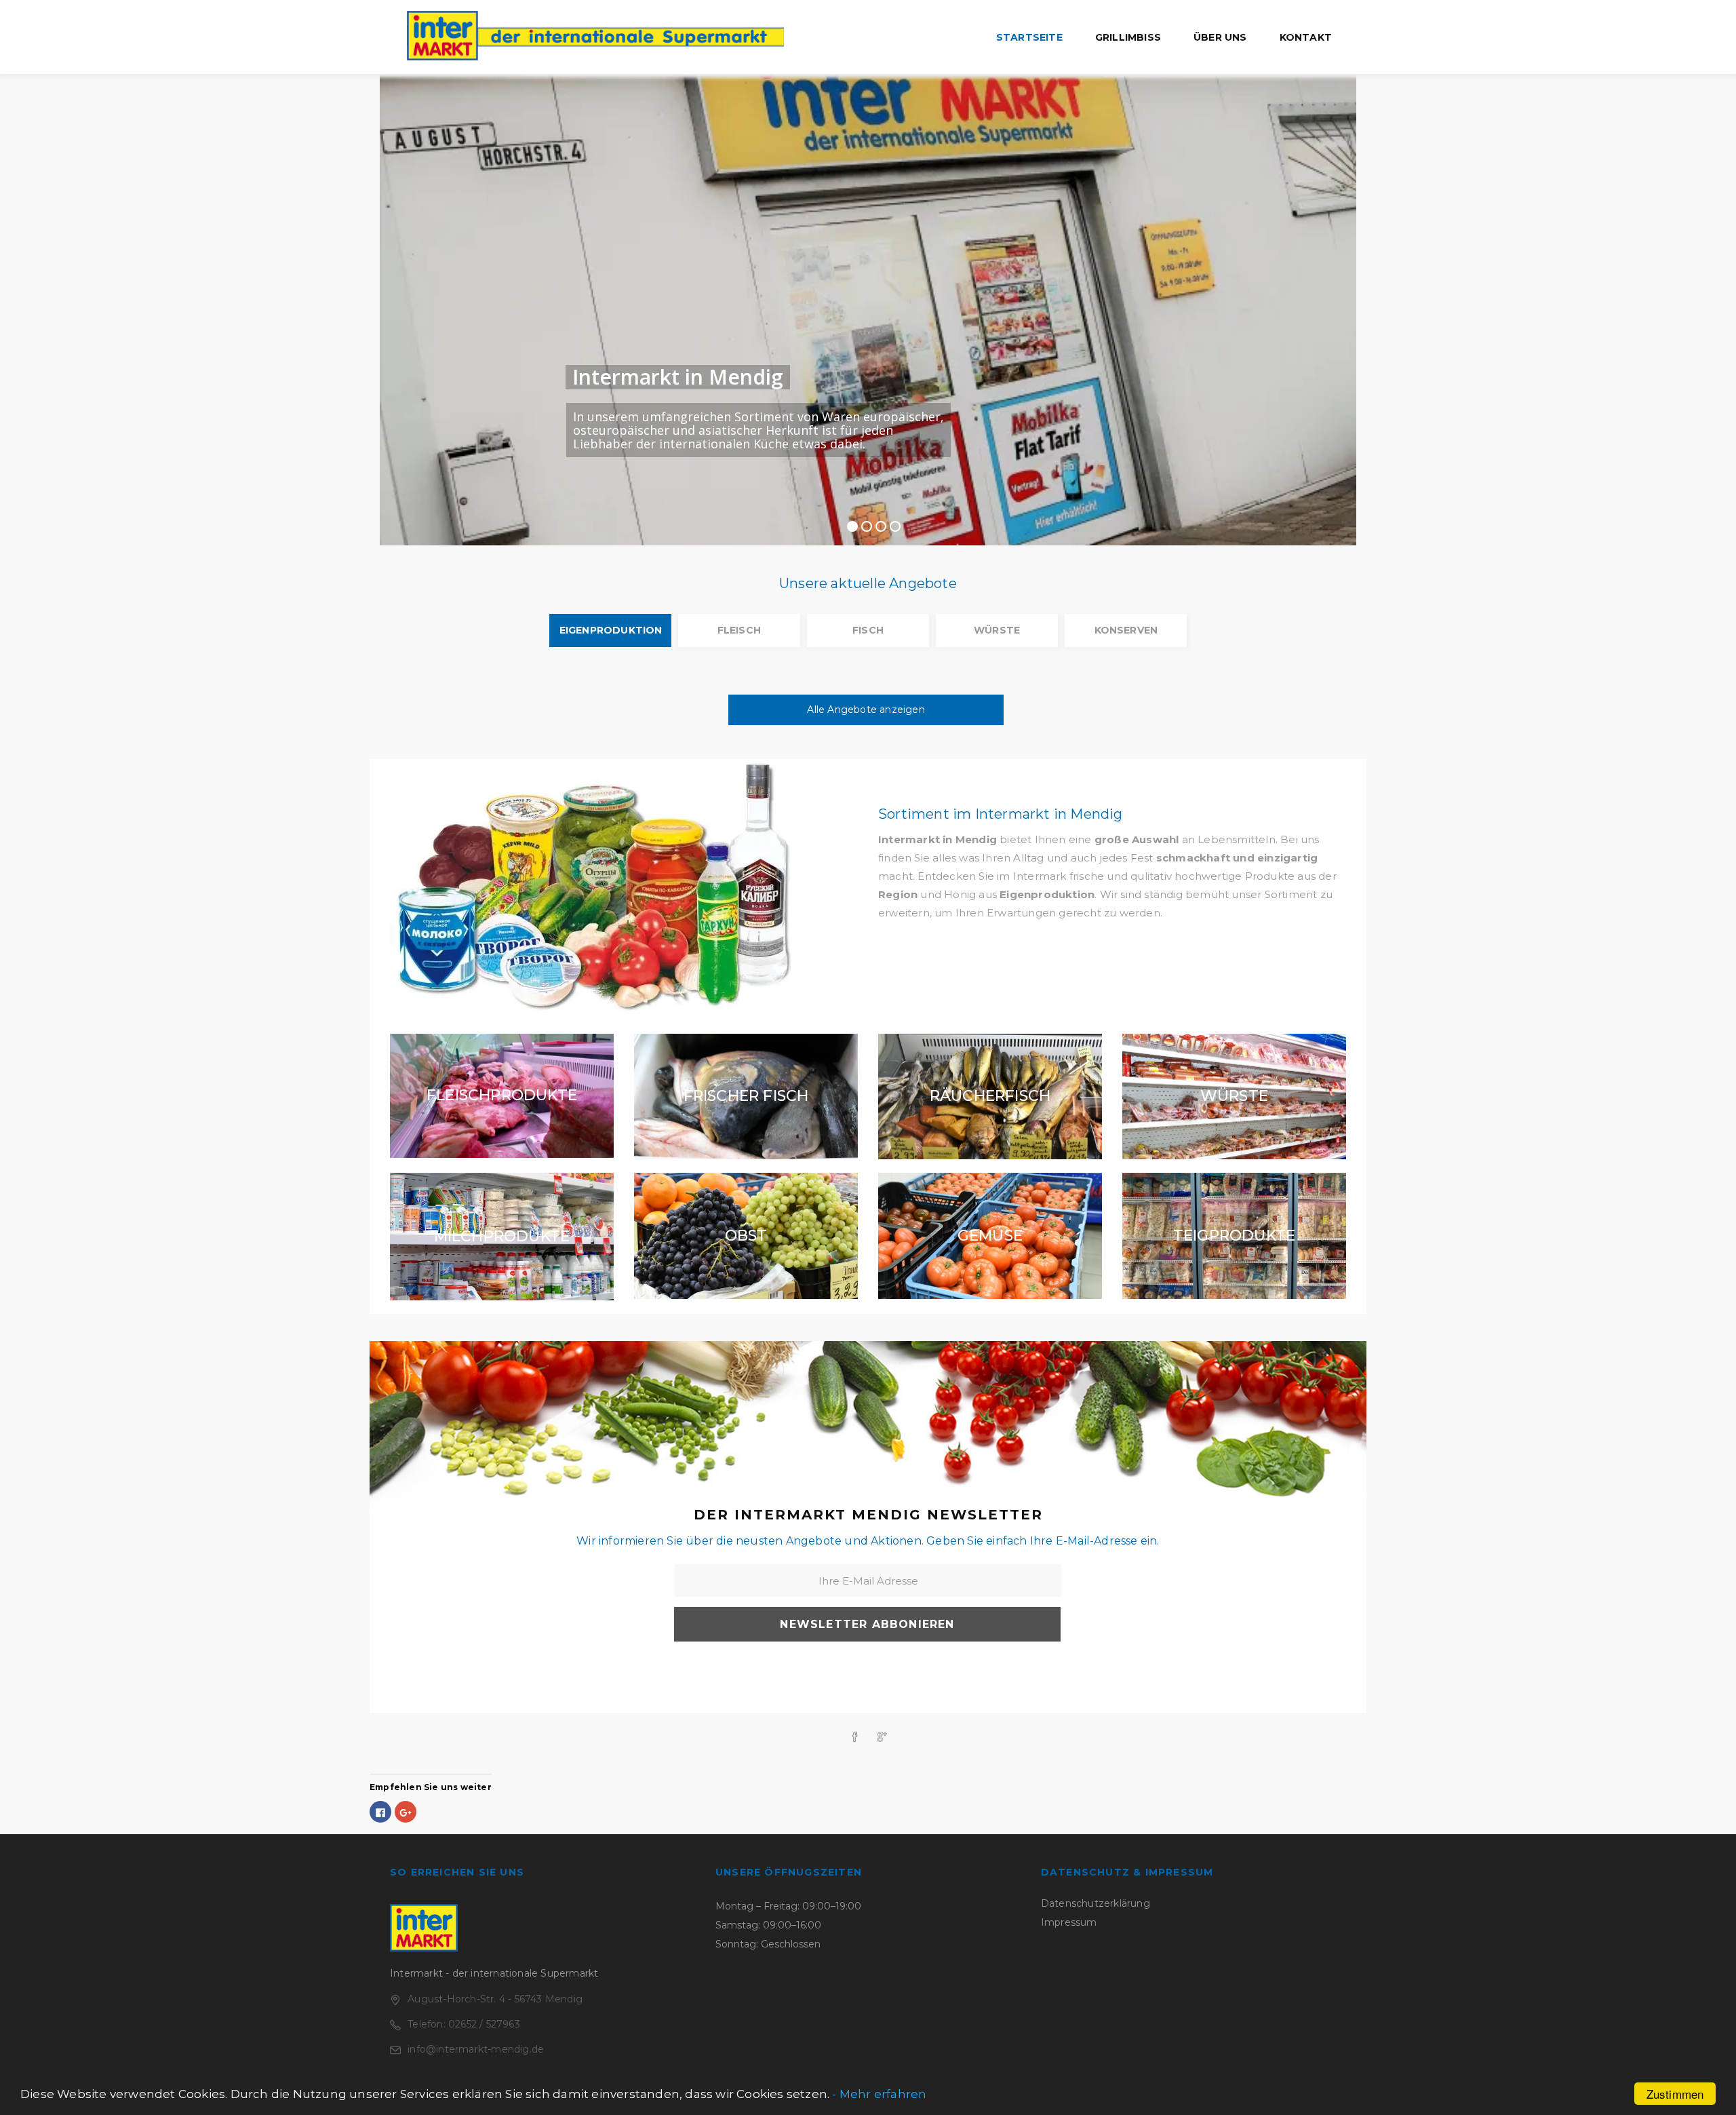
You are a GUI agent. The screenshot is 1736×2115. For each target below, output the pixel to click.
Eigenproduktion (611, 630)
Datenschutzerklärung (1096, 1903)
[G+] (882, 1737)
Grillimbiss (1128, 37)
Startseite (1029, 37)
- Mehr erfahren (879, 2094)
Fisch (868, 630)
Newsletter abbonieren (867, 1624)
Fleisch (739, 630)
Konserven (1126, 630)
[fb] (854, 1738)
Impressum (1069, 1922)
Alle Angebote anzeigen (866, 710)
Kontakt (1306, 37)
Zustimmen (1675, 2094)
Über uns (1220, 37)
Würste (997, 630)
